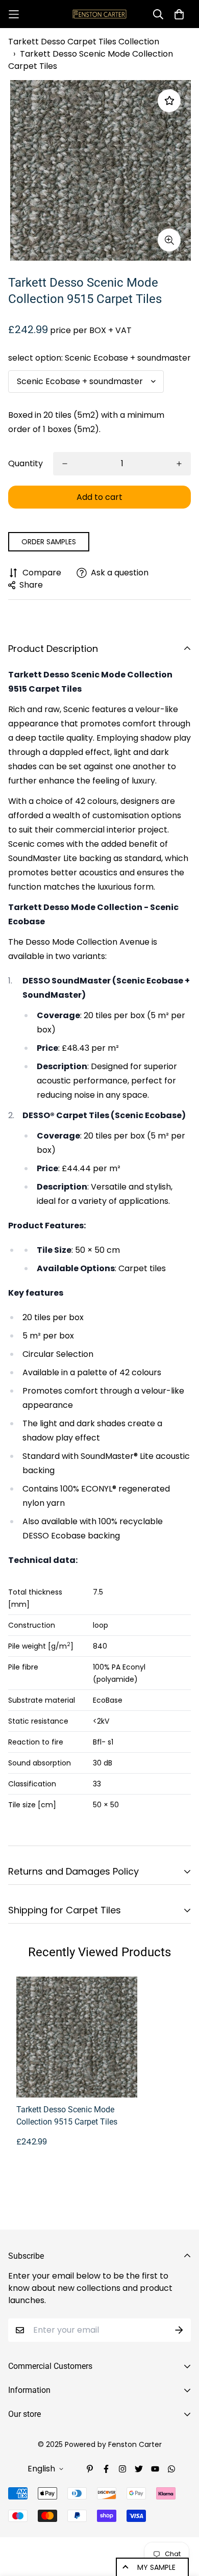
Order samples (49, 542)
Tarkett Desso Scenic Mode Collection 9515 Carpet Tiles (67, 2116)
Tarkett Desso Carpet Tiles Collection (84, 42)
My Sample (156, 2567)
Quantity (26, 463)
